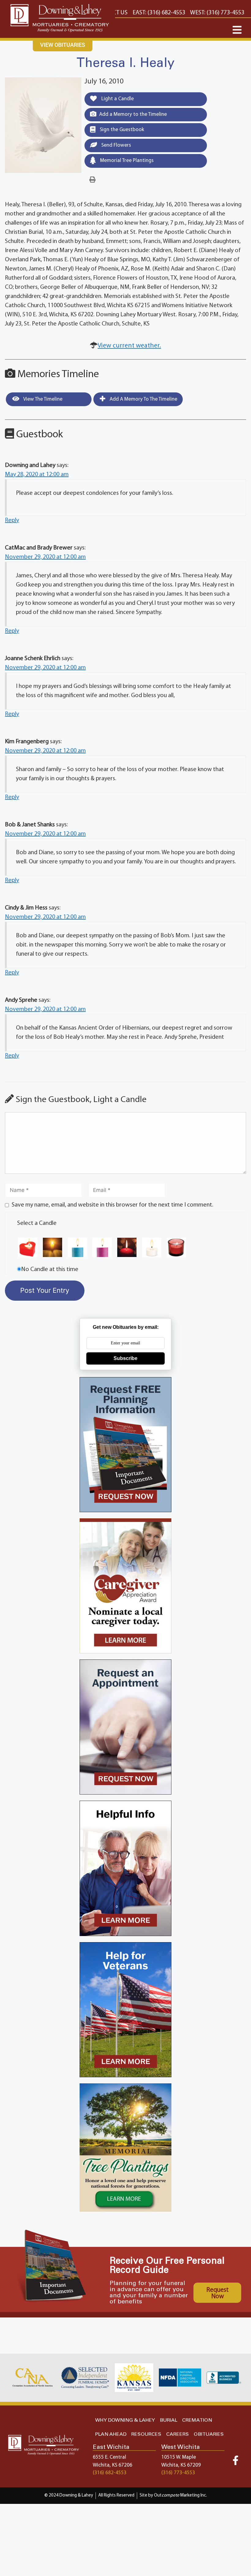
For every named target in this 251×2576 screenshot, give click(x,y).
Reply (12, 520)
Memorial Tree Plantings (126, 161)
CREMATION (197, 2420)
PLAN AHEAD (111, 2434)
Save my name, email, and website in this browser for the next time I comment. (112, 1205)
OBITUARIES (209, 2434)
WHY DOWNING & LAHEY (125, 2420)
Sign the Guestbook (121, 130)
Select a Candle (37, 1223)
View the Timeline (42, 399)
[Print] (92, 180)
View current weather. (129, 346)
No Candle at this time (50, 1270)
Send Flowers (116, 145)
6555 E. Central (109, 2457)
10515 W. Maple (179, 2457)
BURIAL (169, 2420)
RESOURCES (146, 2434)
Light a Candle (117, 99)
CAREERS (178, 2434)
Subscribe (125, 1358)
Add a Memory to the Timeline (133, 114)
